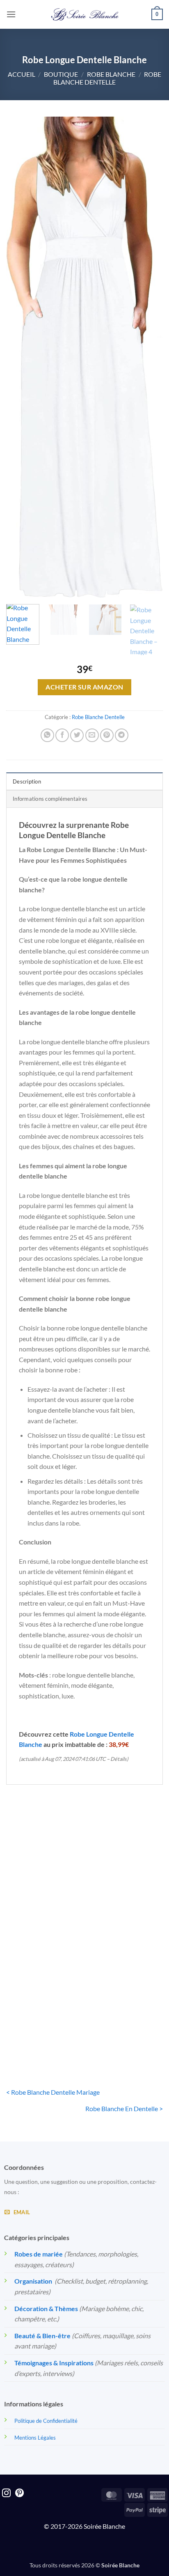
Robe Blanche (111, 74)
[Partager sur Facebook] (62, 735)
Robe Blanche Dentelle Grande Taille (43, 1903)
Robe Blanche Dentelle (107, 78)
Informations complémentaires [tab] (50, 799)
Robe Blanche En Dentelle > (124, 2108)
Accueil (22, 74)
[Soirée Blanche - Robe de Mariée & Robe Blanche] (85, 14)
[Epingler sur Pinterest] (107, 735)
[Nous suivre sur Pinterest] (19, 2494)
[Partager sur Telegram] (122, 735)
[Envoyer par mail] (92, 735)
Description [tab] (27, 781)
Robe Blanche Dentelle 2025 (126, 1903)
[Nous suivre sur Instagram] (6, 2494)
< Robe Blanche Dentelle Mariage (53, 2092)
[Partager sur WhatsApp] (47, 735)
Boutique (61, 74)
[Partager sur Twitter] (77, 735)
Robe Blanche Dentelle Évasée (126, 2025)
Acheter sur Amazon (84, 687)
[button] (11, 14)
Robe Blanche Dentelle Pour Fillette (43, 2025)
